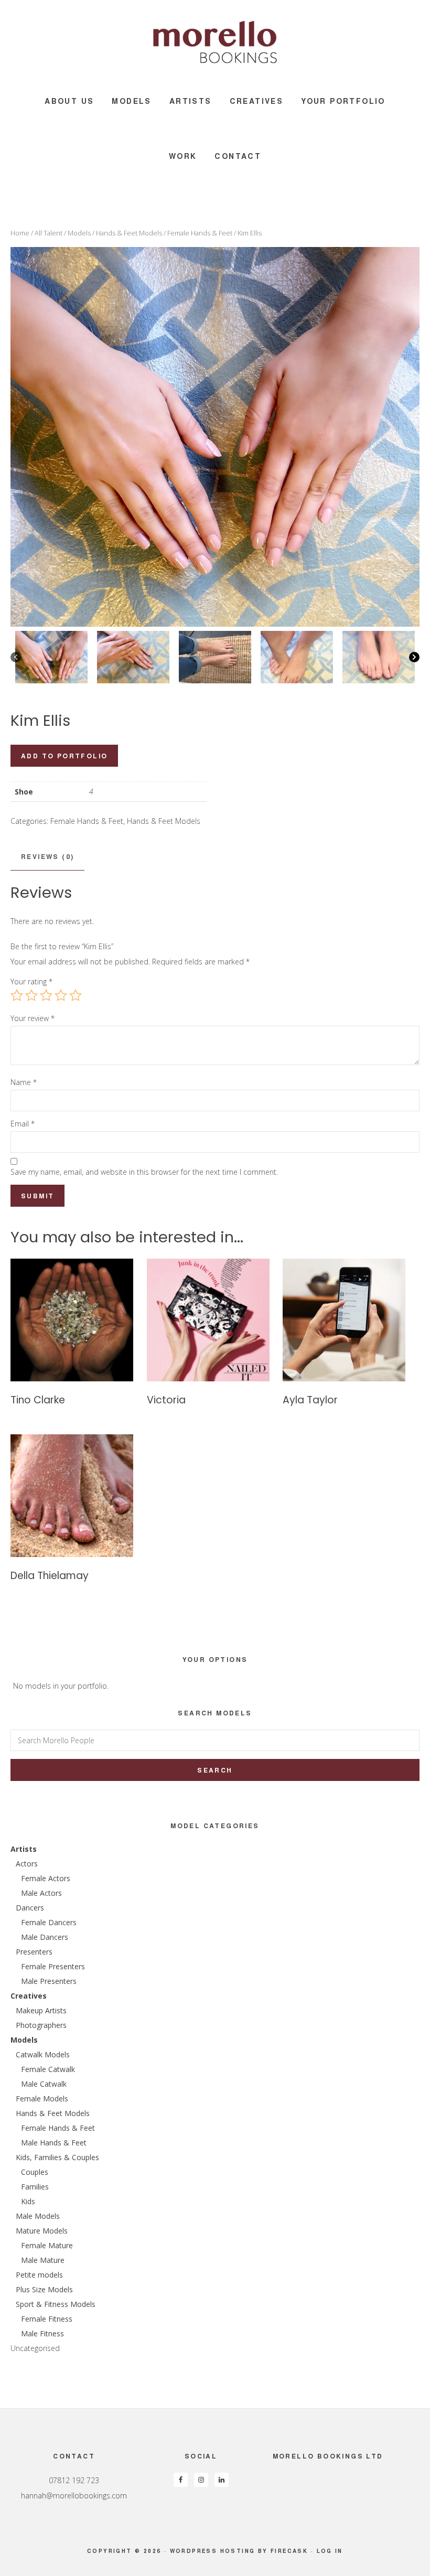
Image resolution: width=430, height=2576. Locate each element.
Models (79, 233)
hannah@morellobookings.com (74, 2495)
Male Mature (43, 2260)
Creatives (29, 1996)
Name (24, 1082)
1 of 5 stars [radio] (17, 995)
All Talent (49, 233)
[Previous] (16, 657)
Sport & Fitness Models (56, 2304)
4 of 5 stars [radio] (61, 995)
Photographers (41, 2025)
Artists (24, 1849)
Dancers (30, 1908)
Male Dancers (45, 1937)
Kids (28, 2201)
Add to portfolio (64, 756)
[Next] (414, 657)
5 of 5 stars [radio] (76, 995)
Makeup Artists (41, 2010)
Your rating (31, 981)
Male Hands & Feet (54, 2143)
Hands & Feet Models (129, 233)
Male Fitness (42, 2333)
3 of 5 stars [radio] (46, 995)
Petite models (39, 2275)
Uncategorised (35, 2348)
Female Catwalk (48, 2069)
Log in (330, 2551)
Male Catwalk (44, 2084)
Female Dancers (49, 1922)
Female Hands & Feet (200, 233)
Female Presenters (53, 1966)
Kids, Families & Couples (57, 2157)
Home (20, 233)
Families (35, 2187)
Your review (33, 1018)
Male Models (38, 2216)
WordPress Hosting (213, 2551)
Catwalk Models (43, 2054)
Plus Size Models (44, 2289)
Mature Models (42, 2231)
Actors (27, 1864)
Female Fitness (47, 2319)
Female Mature (47, 2245)
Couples (35, 2172)
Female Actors (46, 1878)
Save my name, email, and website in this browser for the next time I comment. (144, 1172)
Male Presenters (49, 1981)
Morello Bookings (215, 42)
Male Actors (41, 1893)
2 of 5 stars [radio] (31, 995)
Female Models (42, 2099)
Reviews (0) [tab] (47, 856)
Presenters (34, 1952)
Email (23, 1124)
